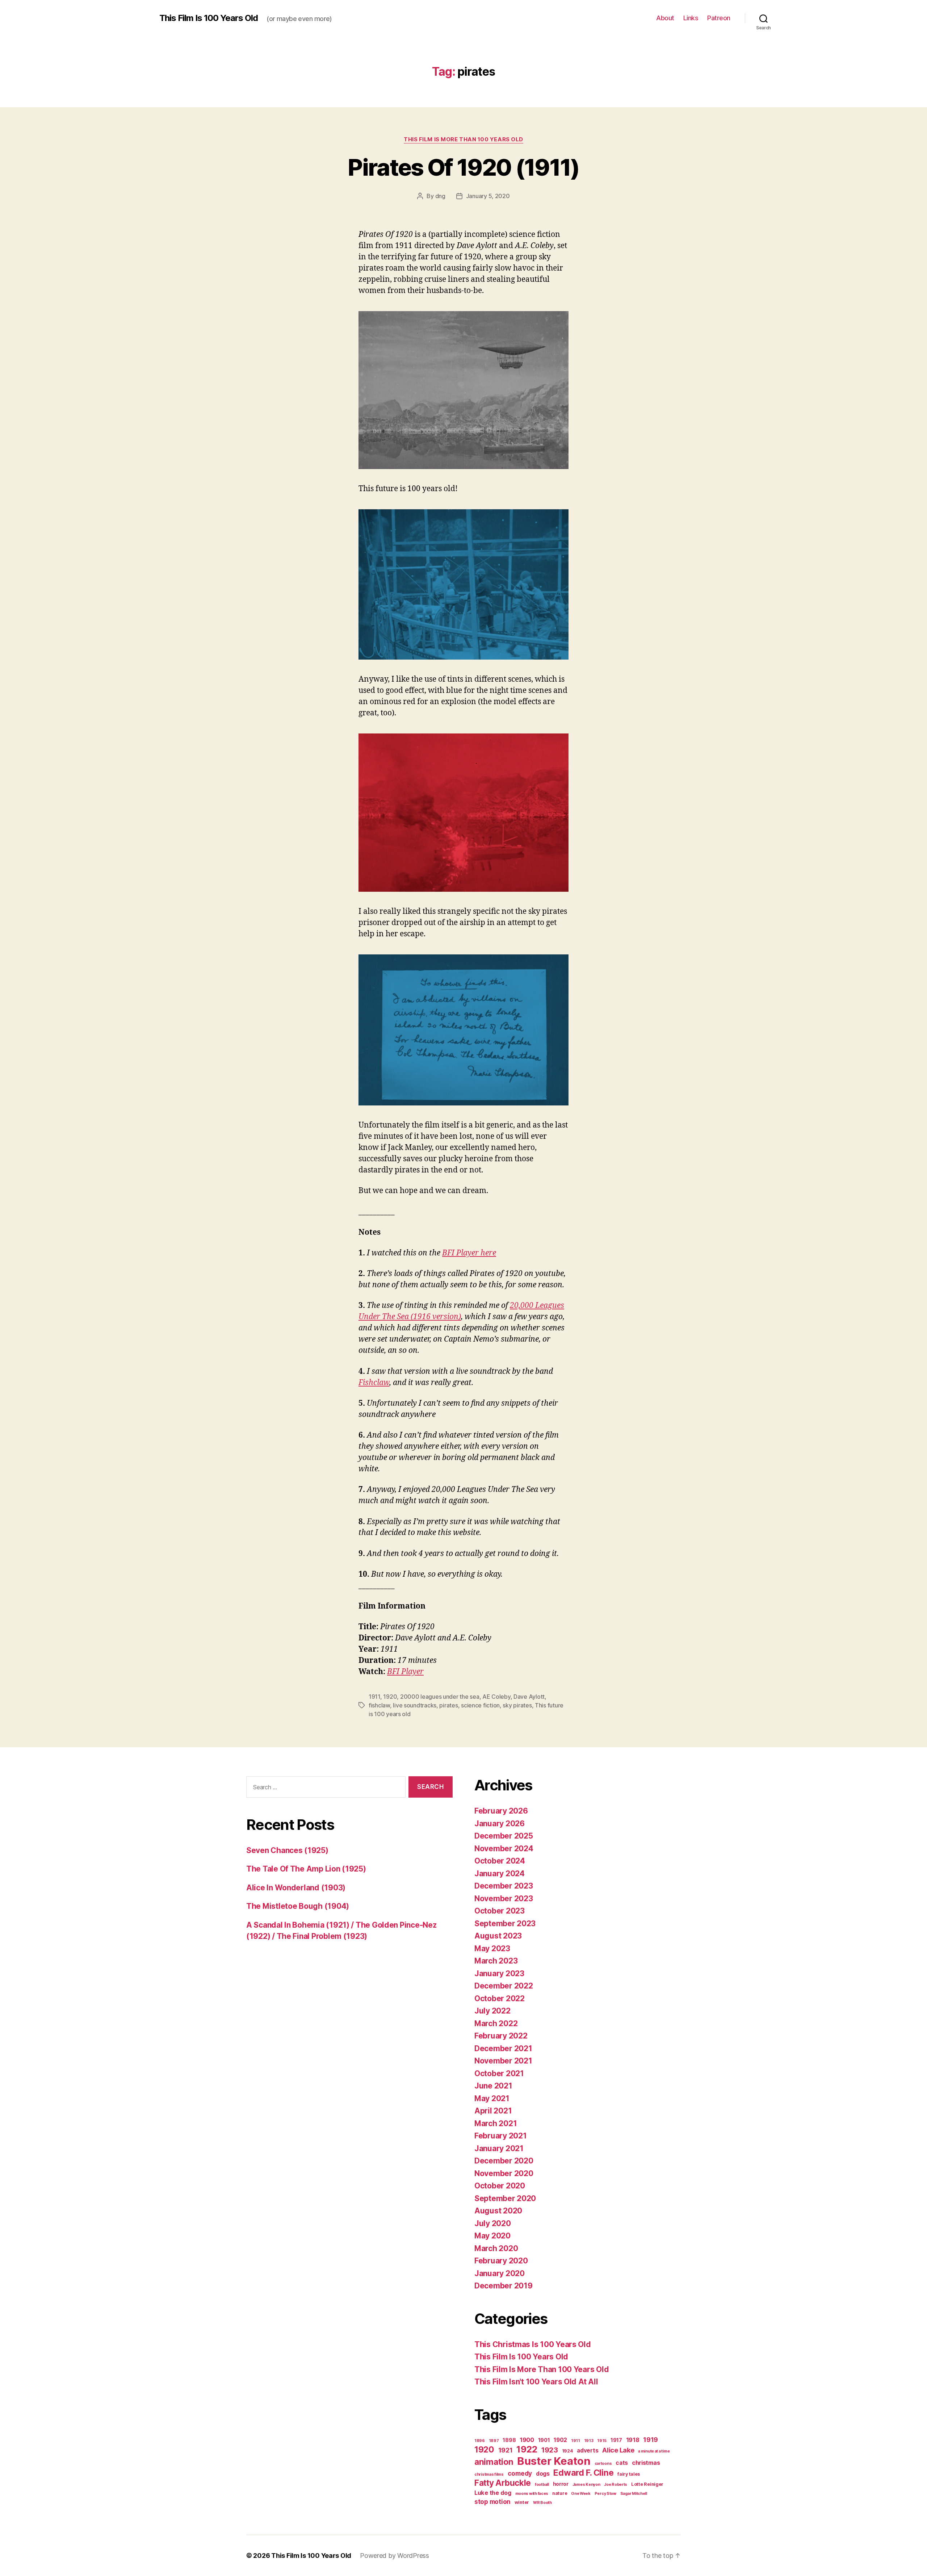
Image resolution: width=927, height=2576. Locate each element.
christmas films (489, 2474)
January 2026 (500, 1824)
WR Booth (542, 2503)
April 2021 (493, 2111)
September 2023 (505, 1923)
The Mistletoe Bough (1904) (298, 1906)
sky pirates (517, 1705)
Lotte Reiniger (647, 2484)
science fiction (480, 1705)
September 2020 (505, 2198)
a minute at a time (654, 2451)
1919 (651, 2439)
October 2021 (499, 2073)
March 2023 (496, 1961)
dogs (543, 2474)
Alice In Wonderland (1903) (296, 1888)
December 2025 (504, 1836)
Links (691, 18)
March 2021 (496, 2123)
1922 (527, 2449)
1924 (568, 2451)
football (542, 2485)
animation (494, 2462)
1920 (390, 1697)
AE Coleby (496, 1697)
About (665, 18)
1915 (602, 2441)
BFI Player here (469, 1253)
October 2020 (500, 2186)
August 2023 (498, 1936)
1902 (560, 2440)
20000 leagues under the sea (440, 1697)
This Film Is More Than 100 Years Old (463, 139)
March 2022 (496, 2023)
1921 (506, 2450)
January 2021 (499, 2148)
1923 (550, 2450)
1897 (494, 2441)
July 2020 (493, 2223)
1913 (589, 2441)
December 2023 (504, 1886)
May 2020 (492, 2236)
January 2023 (499, 1973)
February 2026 (501, 1811)
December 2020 (504, 2161)
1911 (374, 1697)
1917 (616, 2440)
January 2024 (500, 1874)
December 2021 (503, 2048)
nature (560, 2493)
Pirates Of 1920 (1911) (463, 167)
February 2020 (501, 2261)
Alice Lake (618, 2450)
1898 (509, 2440)
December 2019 (504, 2286)
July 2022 (492, 2011)
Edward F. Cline (583, 2473)
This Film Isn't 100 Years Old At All (536, 2382)
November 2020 (504, 2173)
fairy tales (629, 2474)
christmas (646, 2463)
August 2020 (498, 2211)
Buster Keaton (554, 2461)
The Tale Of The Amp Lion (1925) (306, 1869)
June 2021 (493, 2086)
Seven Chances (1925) (287, 1850)
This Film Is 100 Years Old (209, 18)
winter (522, 2502)
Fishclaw (374, 1383)
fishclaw (379, 1705)
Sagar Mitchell (634, 2494)
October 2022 (500, 1998)
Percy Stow (605, 2494)
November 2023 (504, 1898)
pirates (448, 1705)
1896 (480, 2441)
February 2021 (501, 2136)
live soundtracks (415, 1705)
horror (561, 2484)
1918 (633, 2440)
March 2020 (496, 2248)
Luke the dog (493, 2493)
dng (440, 196)
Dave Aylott (529, 1697)
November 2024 (504, 1849)
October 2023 (500, 1911)
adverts (588, 2450)
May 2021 (492, 2098)
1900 (527, 2440)
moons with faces (532, 2494)
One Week (581, 2494)
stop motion (492, 2502)
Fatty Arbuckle (503, 2483)
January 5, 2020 (488, 196)
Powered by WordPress (395, 2556)
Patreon (719, 18)
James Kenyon (586, 2485)
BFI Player (405, 1672)
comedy (520, 2473)
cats (622, 2463)
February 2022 (501, 2036)
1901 (544, 2440)
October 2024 (500, 1861)
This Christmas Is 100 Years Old (533, 2344)
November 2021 (503, 2061)
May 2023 (492, 1948)
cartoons (603, 2464)
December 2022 (504, 1986)
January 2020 (500, 2273)
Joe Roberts (616, 2485)
